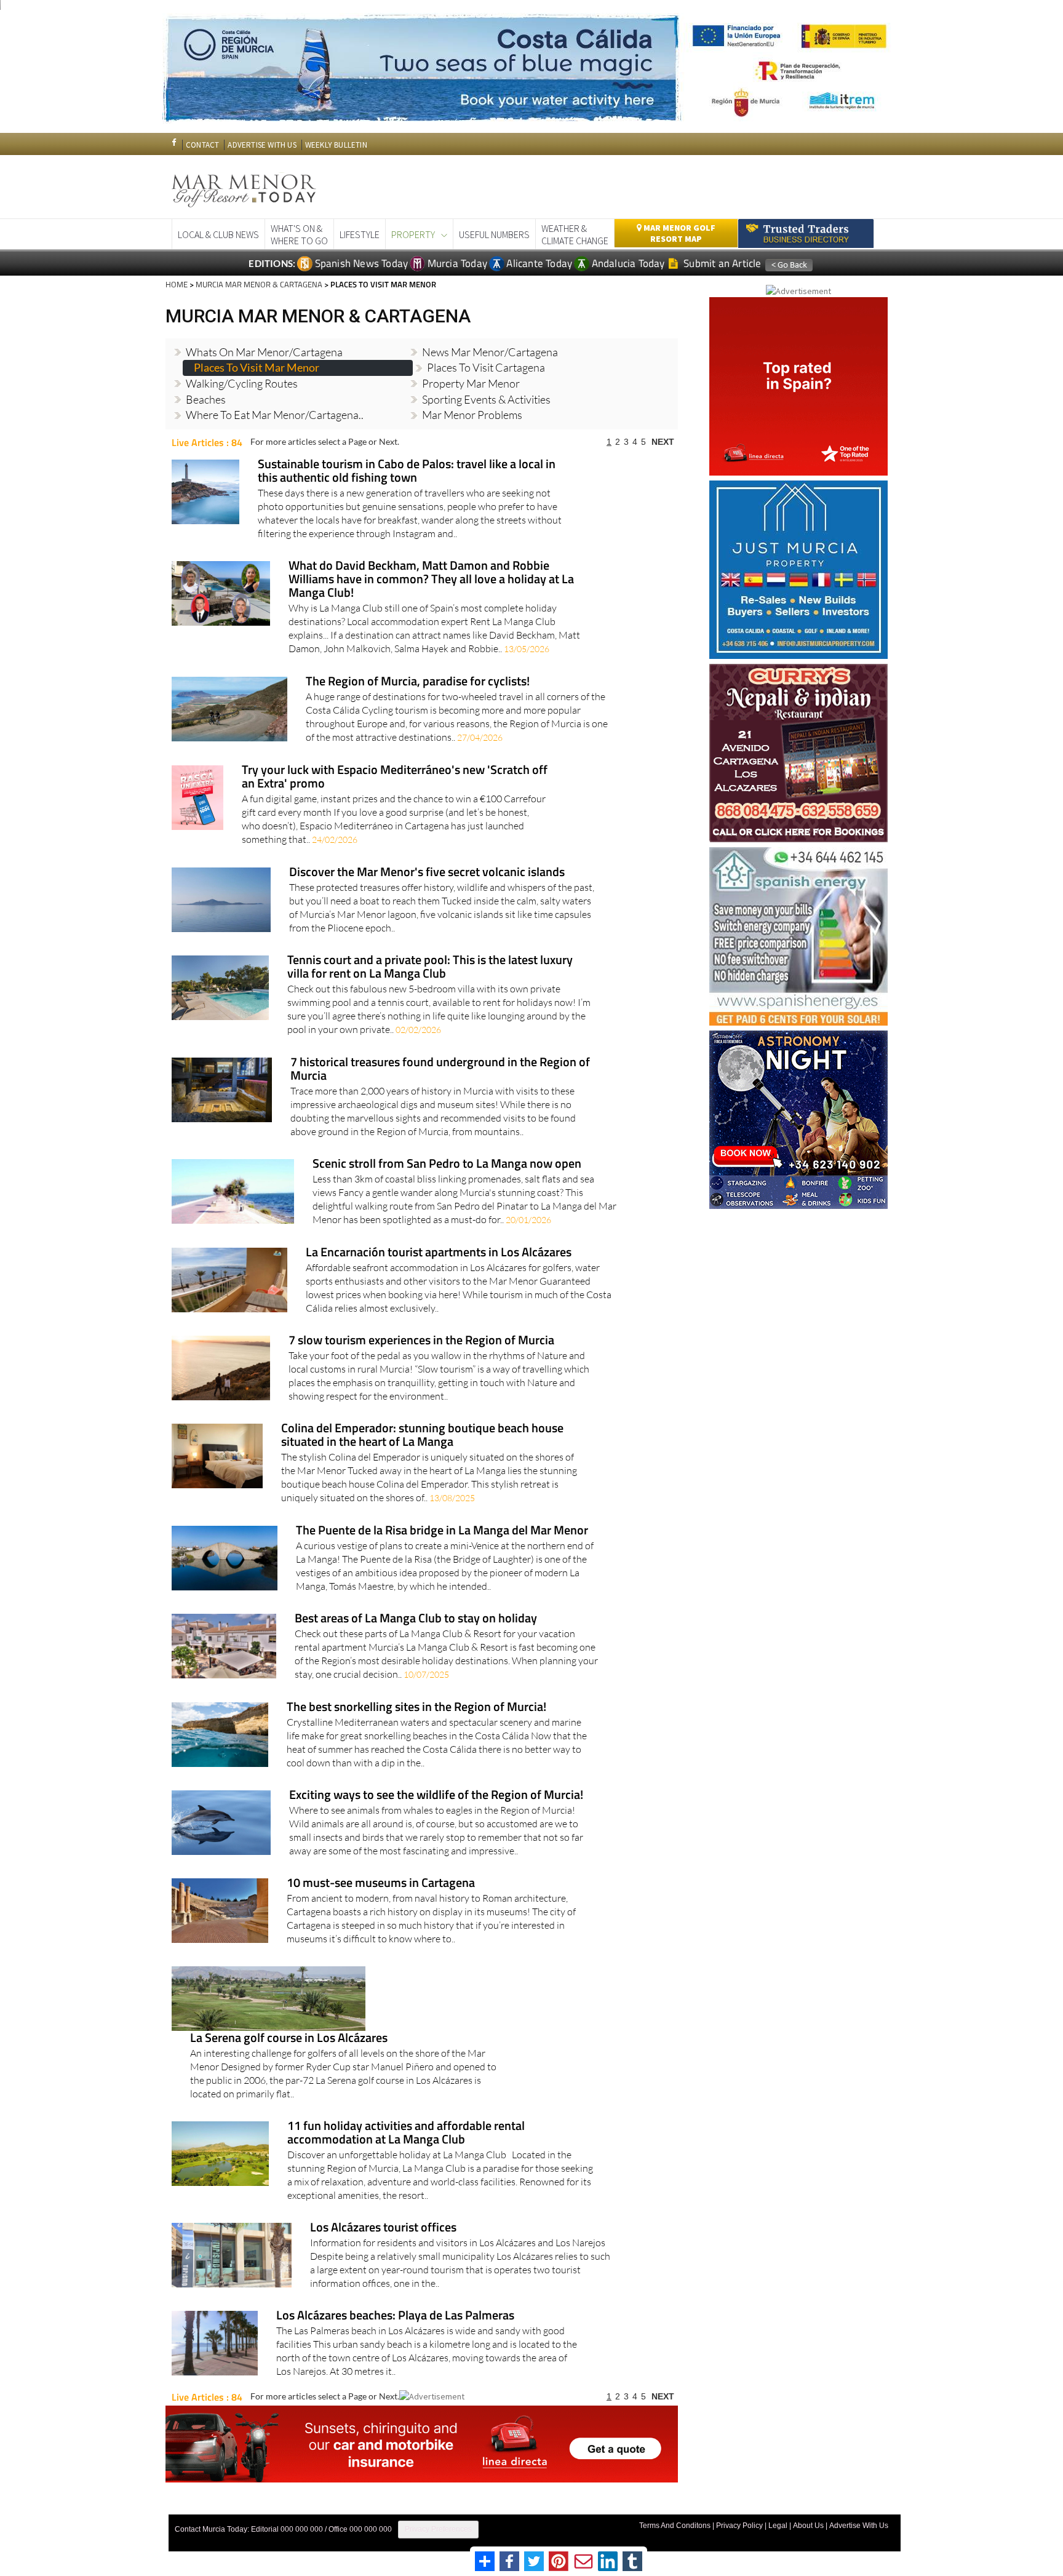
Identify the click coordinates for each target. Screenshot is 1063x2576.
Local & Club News (218, 234)
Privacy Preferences (438, 2529)
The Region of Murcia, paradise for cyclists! (418, 682)
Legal (778, 2526)
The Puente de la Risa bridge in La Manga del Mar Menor (442, 1531)
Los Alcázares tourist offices (383, 2228)
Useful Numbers (494, 234)
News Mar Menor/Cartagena (490, 352)
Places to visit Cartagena (486, 367)
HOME (177, 284)
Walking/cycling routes (242, 383)
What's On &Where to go (299, 234)
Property (413, 234)
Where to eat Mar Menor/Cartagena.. (275, 415)
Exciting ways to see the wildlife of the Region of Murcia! (436, 1796)
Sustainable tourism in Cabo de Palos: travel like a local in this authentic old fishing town (407, 472)
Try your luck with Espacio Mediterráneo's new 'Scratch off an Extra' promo (395, 777)
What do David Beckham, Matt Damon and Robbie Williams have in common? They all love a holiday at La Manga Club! (431, 580)
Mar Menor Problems (472, 415)
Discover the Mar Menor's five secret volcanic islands (427, 873)
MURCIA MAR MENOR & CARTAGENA (259, 284)
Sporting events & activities (486, 399)
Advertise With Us (859, 2526)
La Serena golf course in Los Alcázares (289, 2039)
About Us (808, 2526)
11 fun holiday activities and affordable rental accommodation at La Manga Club (406, 2133)
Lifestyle (360, 234)
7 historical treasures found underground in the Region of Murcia (440, 1070)
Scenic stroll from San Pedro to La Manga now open (447, 1164)
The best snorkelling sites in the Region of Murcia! (416, 1708)
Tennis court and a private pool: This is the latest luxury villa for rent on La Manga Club (430, 967)
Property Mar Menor (471, 383)
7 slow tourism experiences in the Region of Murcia (421, 1341)
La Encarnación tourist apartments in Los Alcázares (439, 1253)
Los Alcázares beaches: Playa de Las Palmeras (395, 2316)
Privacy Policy (739, 2526)
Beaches (206, 399)
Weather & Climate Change (575, 234)
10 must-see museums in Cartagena (381, 1884)
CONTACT (202, 145)
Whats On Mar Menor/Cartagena (264, 352)
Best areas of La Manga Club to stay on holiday (416, 1619)
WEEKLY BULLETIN (336, 145)
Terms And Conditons (675, 2526)
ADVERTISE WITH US (262, 145)
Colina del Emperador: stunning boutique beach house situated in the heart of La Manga (422, 1436)
